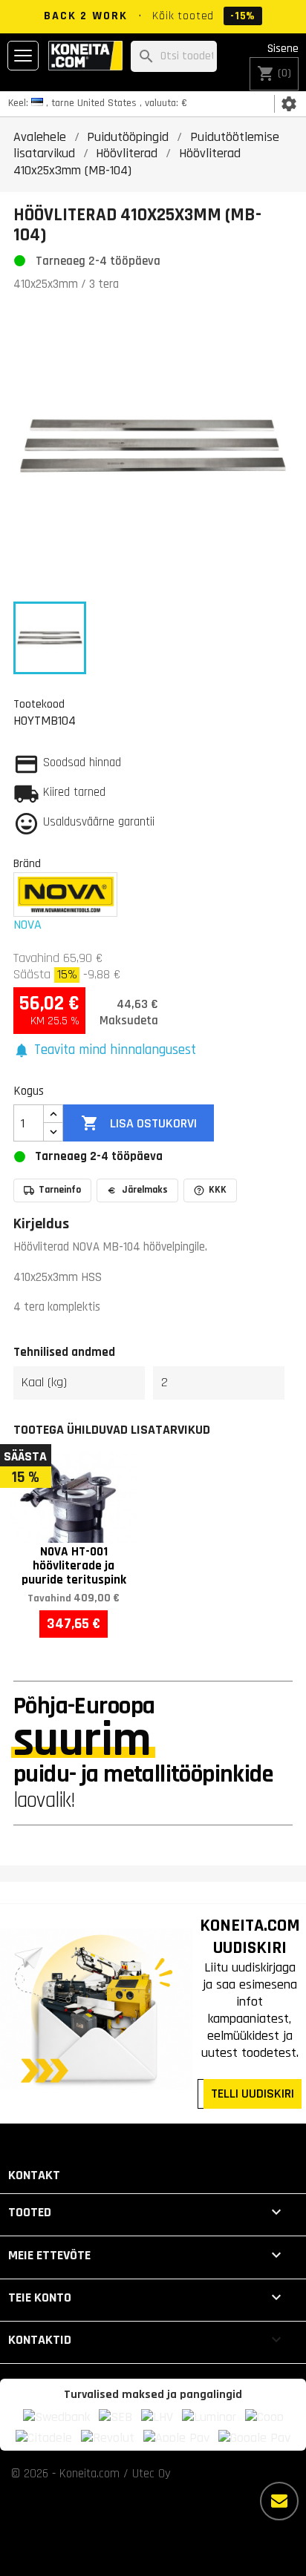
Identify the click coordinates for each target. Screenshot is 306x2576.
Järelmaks (145, 1190)
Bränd (27, 863)
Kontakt (34, 2175)
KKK (218, 1190)
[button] (105, 1051)
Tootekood (39, 704)
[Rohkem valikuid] (279, 2501)
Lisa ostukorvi (139, 1123)
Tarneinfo (60, 1190)
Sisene (283, 49)
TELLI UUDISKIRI (253, 2094)
